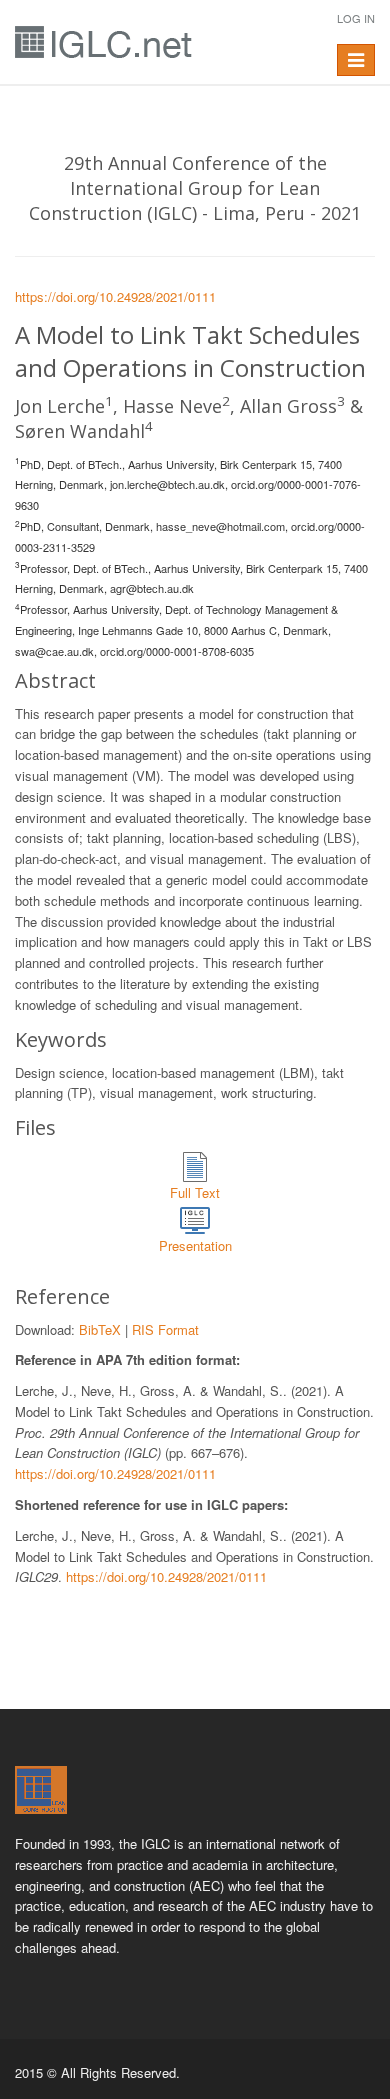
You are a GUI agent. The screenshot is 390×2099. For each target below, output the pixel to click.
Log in (356, 18)
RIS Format (165, 1329)
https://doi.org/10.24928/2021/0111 (115, 296)
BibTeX (100, 1329)
